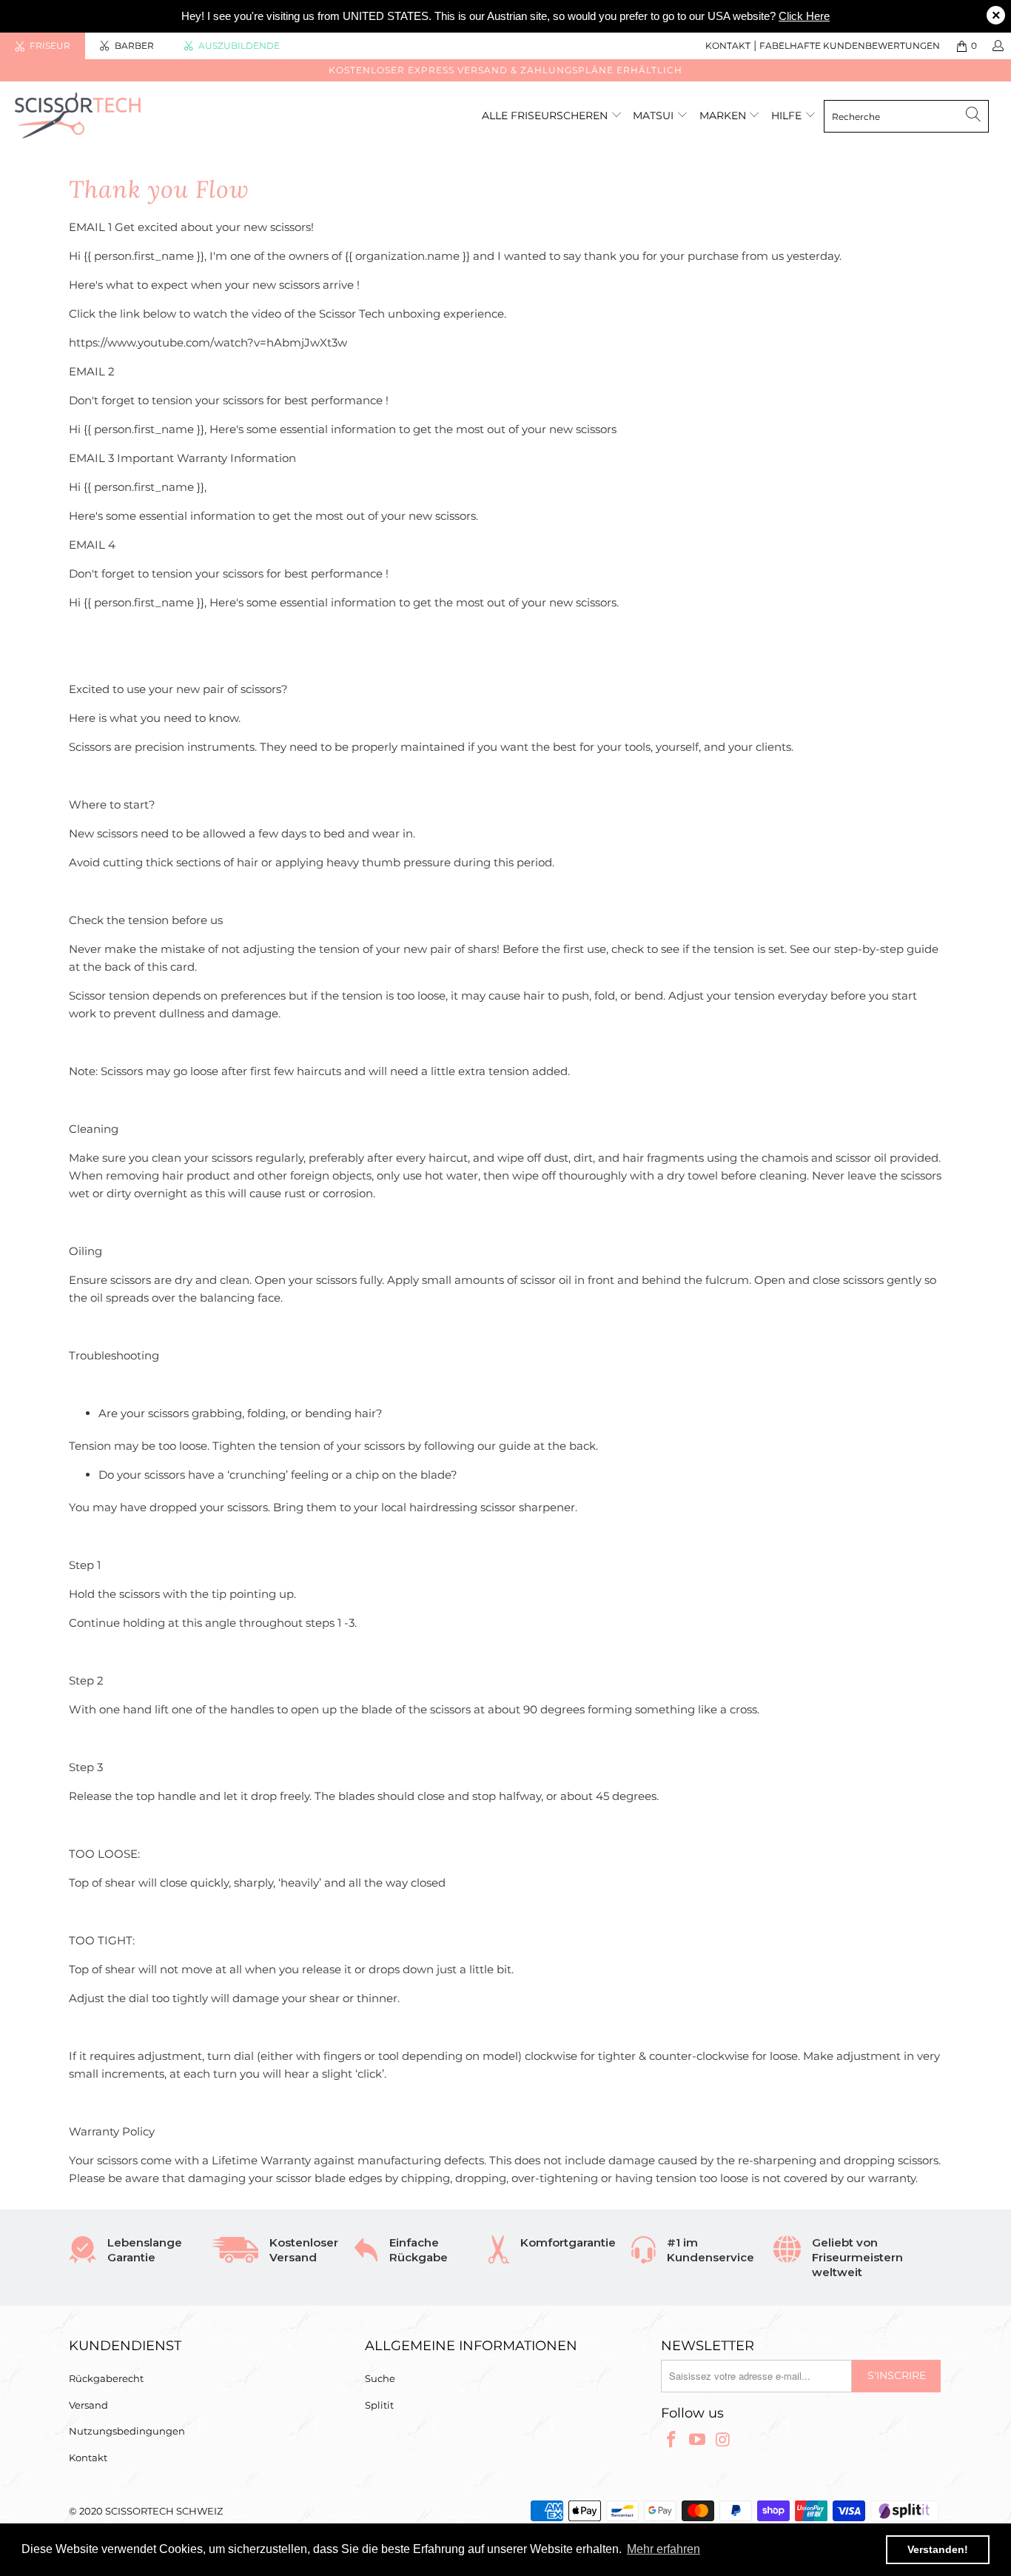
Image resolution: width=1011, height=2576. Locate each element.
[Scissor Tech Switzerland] (88, 116)
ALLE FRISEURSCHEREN (545, 116)
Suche (380, 2378)
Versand (88, 2405)
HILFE (786, 116)
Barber (134, 46)
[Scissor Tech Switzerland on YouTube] (698, 2440)
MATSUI (655, 116)
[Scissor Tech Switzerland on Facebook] (672, 2440)
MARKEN (724, 116)
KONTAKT (728, 46)
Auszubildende (239, 46)
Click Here (804, 16)
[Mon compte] (997, 46)
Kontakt (88, 2458)
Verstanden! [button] (938, 2549)
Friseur (50, 46)
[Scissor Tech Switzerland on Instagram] (723, 2440)
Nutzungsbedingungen (127, 2431)
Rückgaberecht (106, 2378)
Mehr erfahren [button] (664, 2549)
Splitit (379, 2405)
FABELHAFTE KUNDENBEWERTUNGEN (850, 46)
